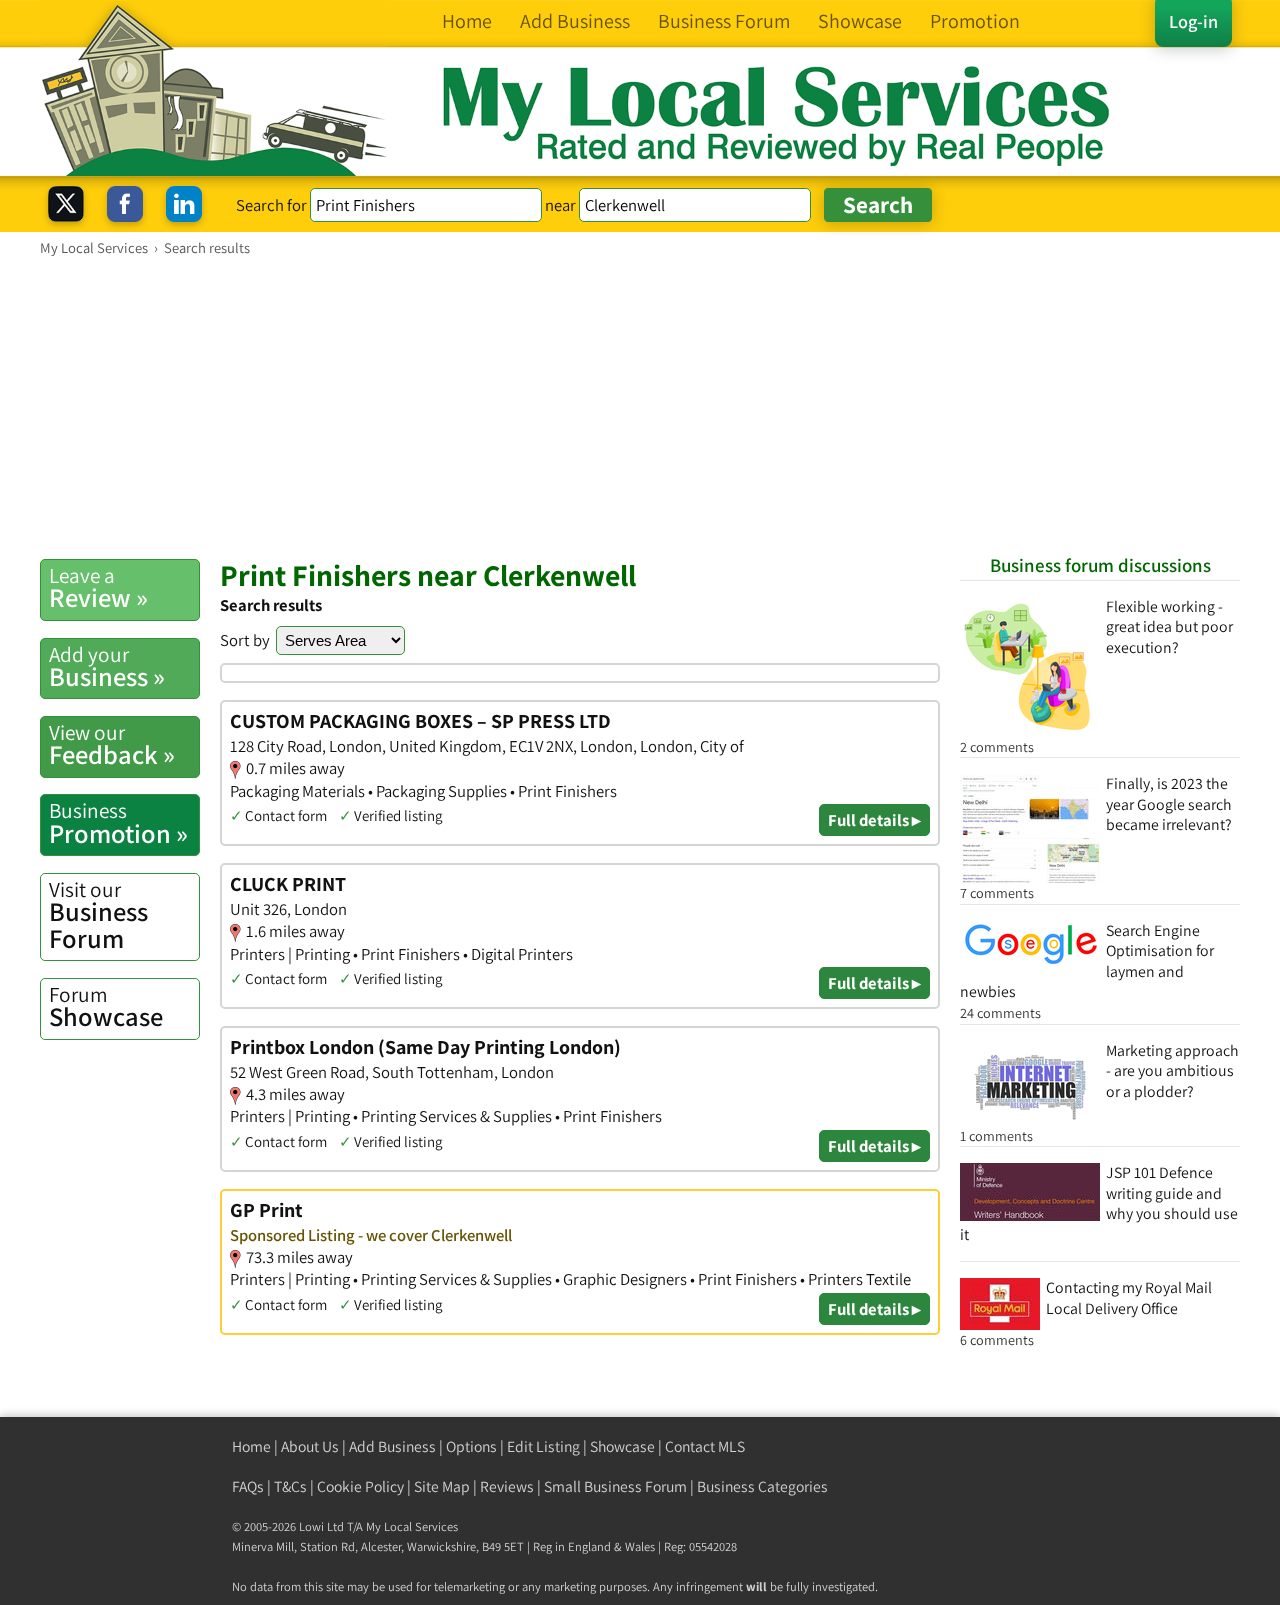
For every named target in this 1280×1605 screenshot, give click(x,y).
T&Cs (290, 1486)
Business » (107, 667)
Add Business (392, 1446)
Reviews (507, 1486)
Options (471, 1446)
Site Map (442, 1486)
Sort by (245, 640)
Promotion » (118, 823)
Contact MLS (705, 1446)
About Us (310, 1446)
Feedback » (112, 745)
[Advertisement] (640, 407)
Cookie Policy (360, 1486)
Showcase (106, 1007)
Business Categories (762, 1486)
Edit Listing (543, 1446)
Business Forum (98, 915)
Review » (98, 588)
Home (251, 1446)
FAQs (248, 1486)
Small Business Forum (615, 1486)
